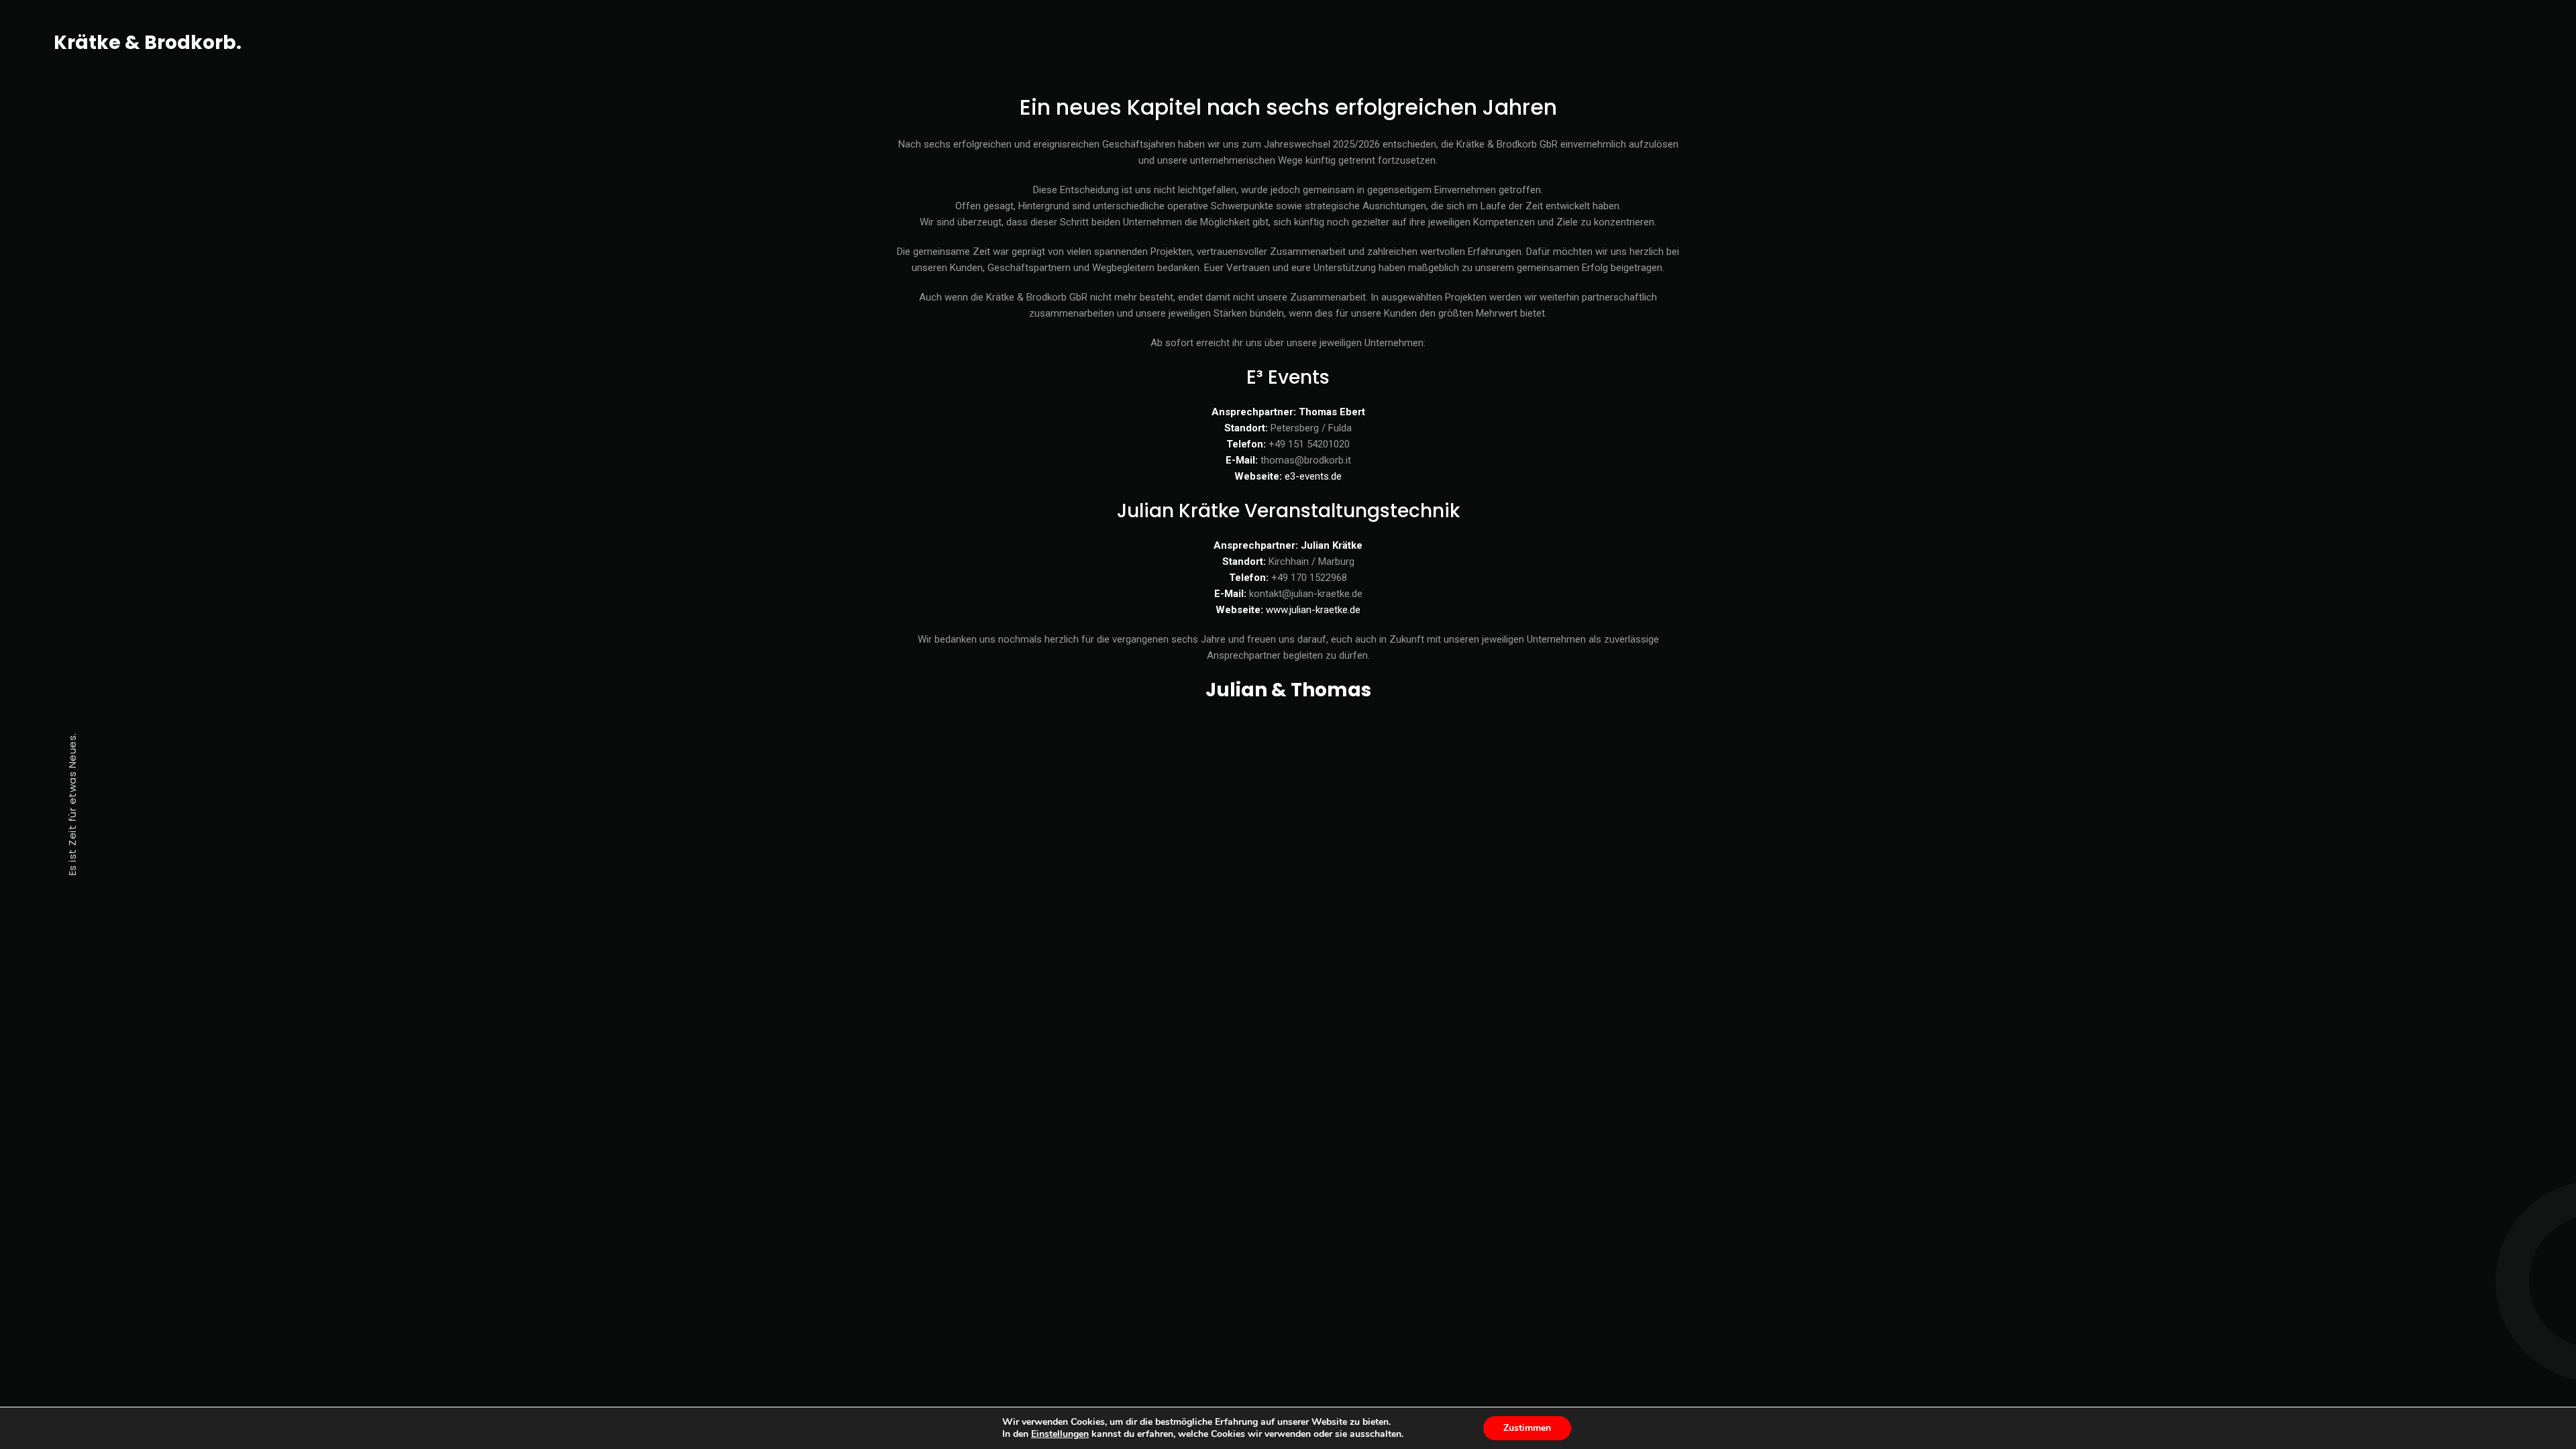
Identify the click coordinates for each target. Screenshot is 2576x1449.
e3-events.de (1313, 476)
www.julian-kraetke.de (1313, 610)
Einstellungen (1060, 1434)
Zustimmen (1527, 1428)
